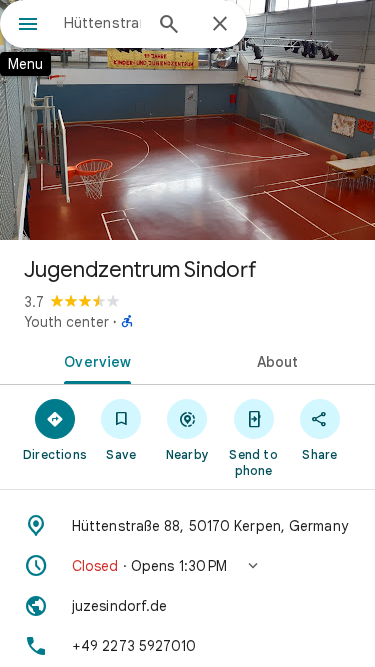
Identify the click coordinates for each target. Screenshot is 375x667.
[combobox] (102, 23)
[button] (187, 566)
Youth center (66, 322)
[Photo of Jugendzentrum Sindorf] (187, 120)
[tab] (94, 360)
